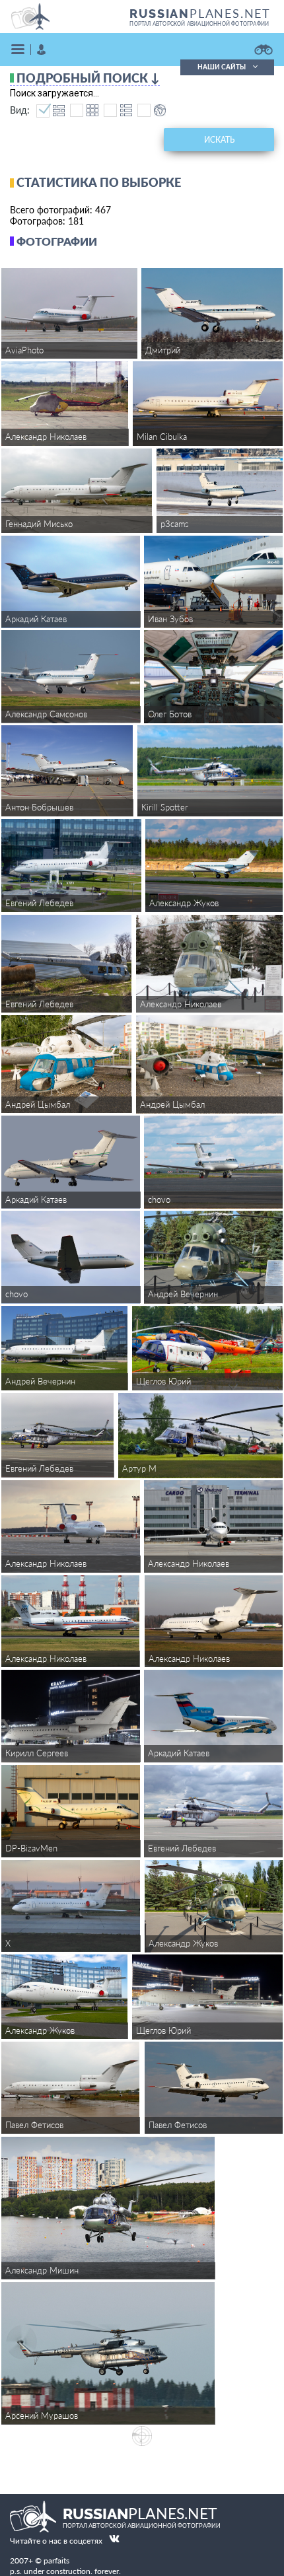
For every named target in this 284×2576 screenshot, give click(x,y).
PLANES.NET (200, 13)
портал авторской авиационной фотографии (199, 24)
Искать (219, 140)
